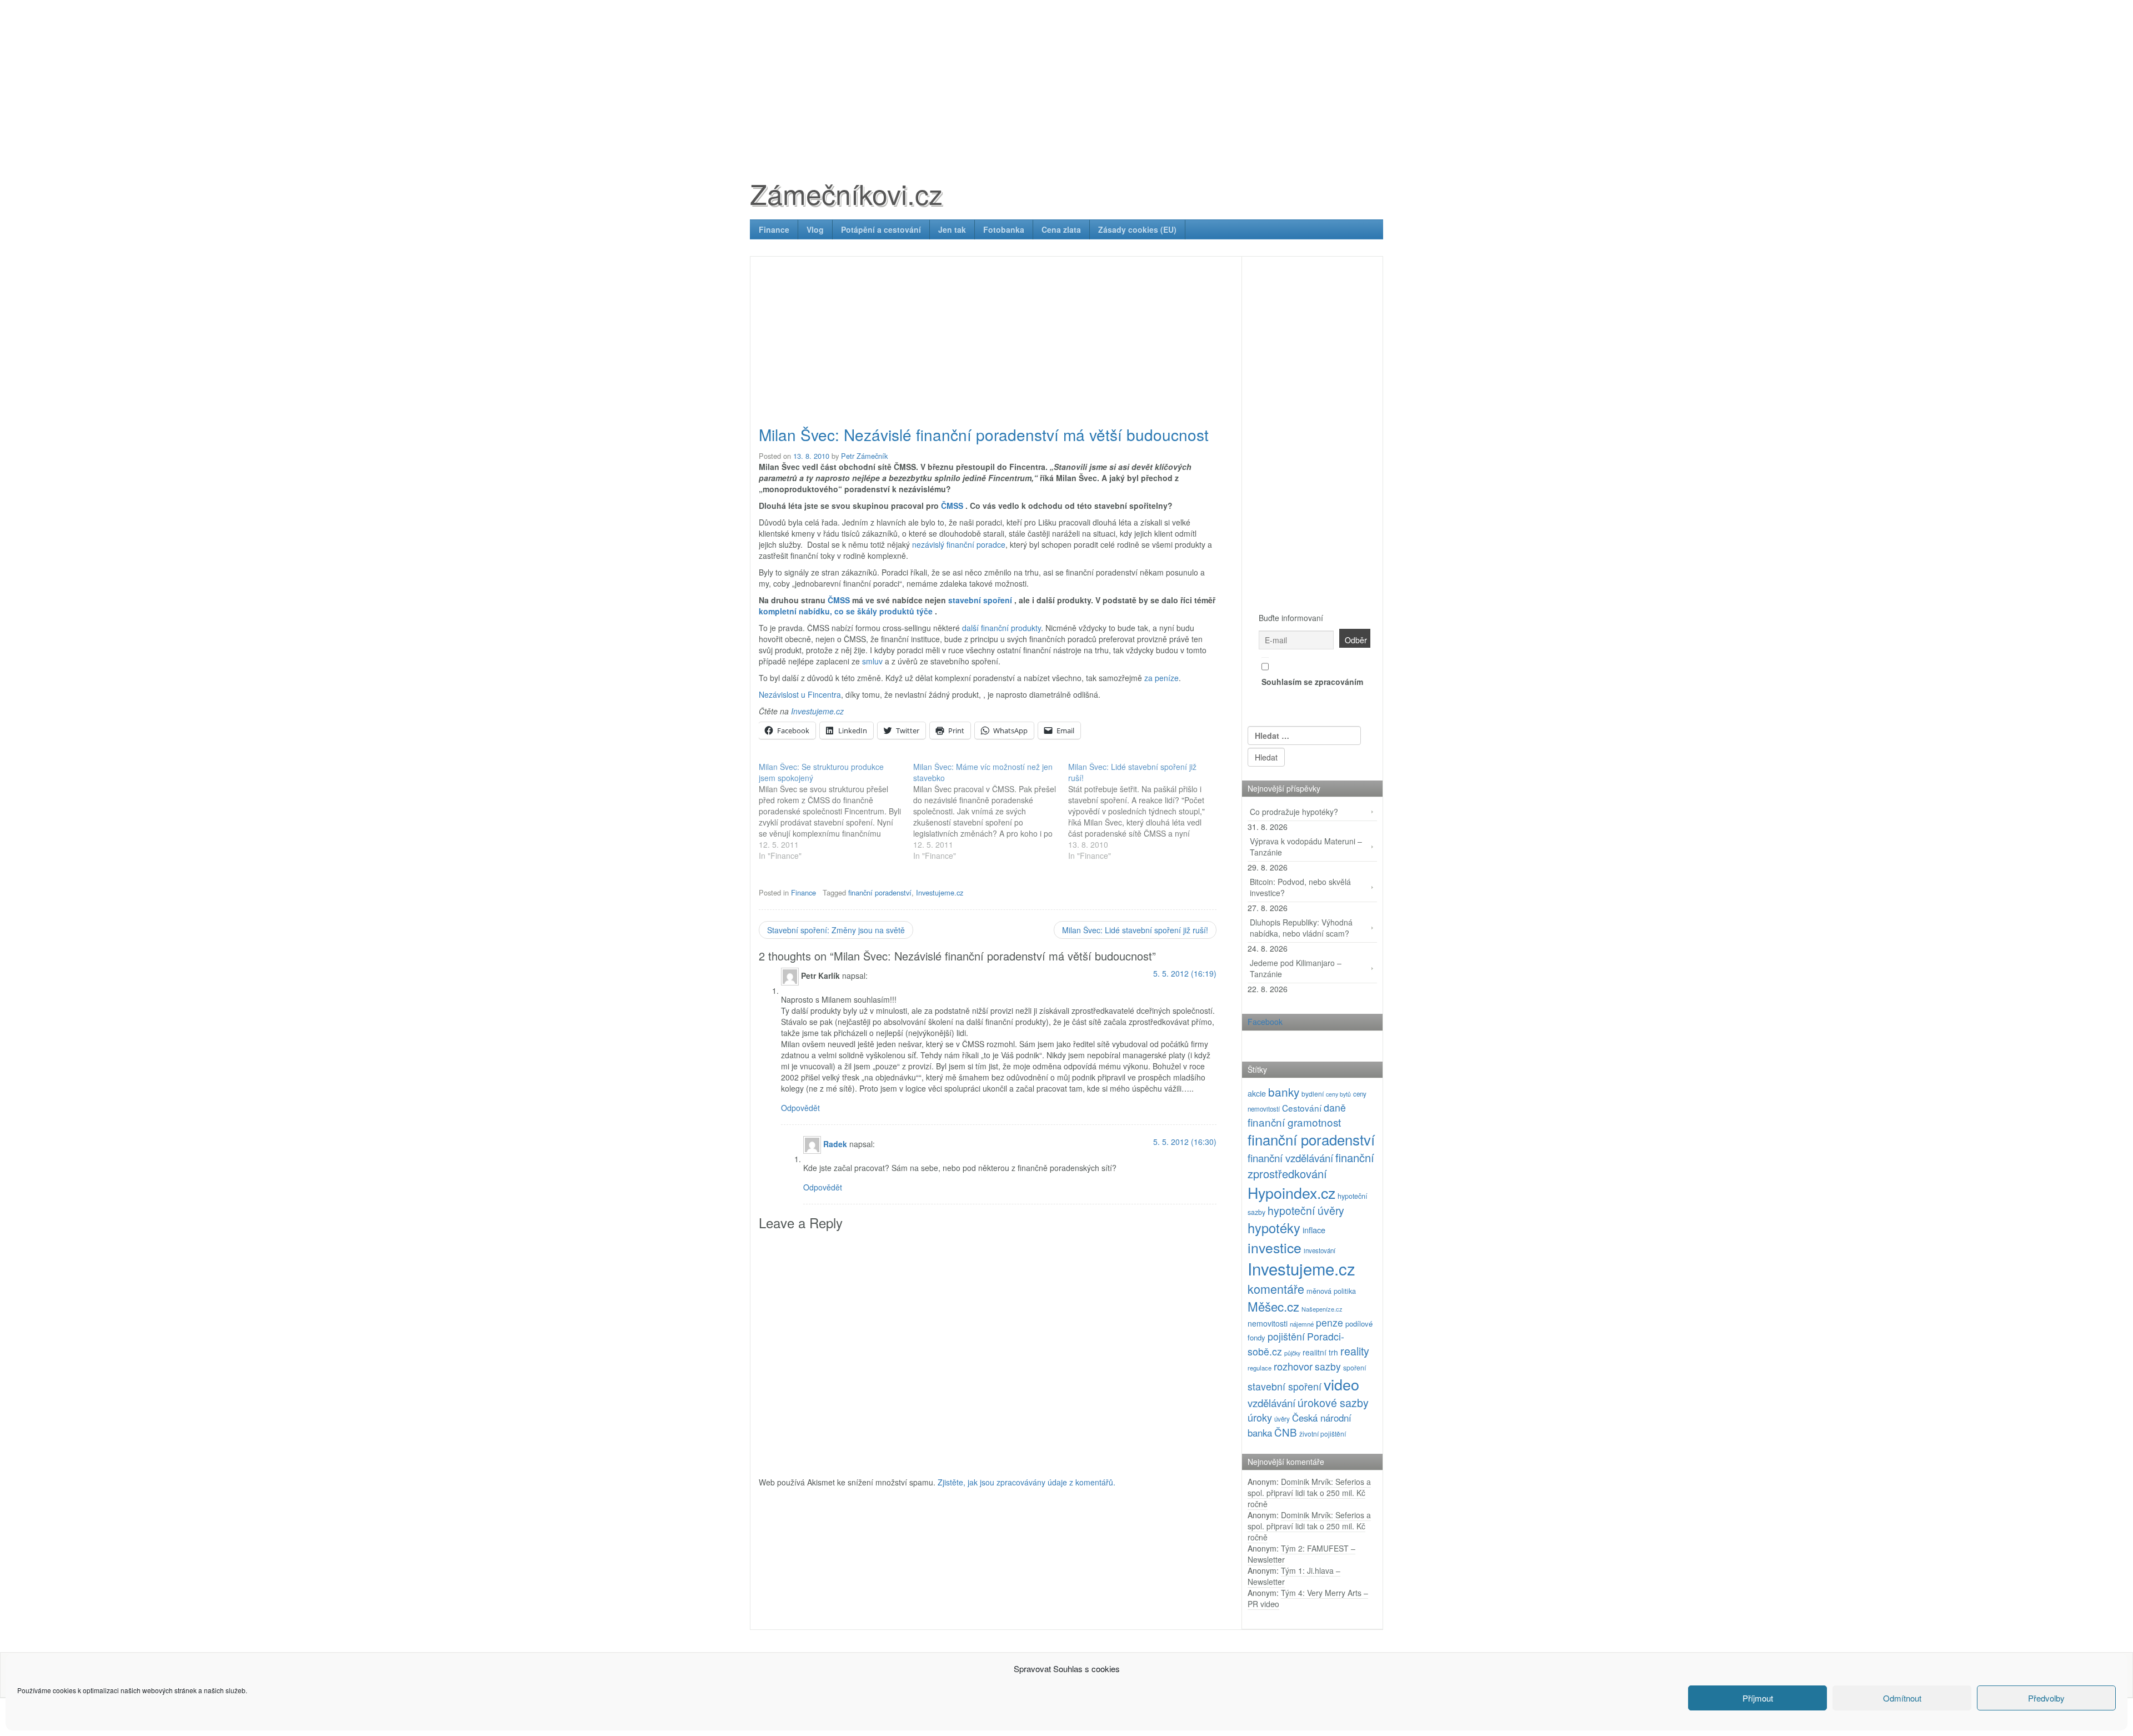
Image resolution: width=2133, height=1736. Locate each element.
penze (1330, 1322)
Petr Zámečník (864, 456)
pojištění (1286, 1336)
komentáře (1276, 1289)
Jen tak (952, 229)
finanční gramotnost (1294, 1122)
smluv (872, 661)
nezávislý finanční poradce (959, 544)
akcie (1257, 1093)
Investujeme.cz (817, 711)
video (1341, 1384)
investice (1275, 1247)
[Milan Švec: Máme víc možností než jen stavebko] (990, 811)
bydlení (1313, 1094)
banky (1284, 1092)
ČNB (1286, 1432)
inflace (1314, 1230)
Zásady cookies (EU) (1137, 229)
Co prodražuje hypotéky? (1294, 812)
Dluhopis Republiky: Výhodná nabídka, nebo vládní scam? (1301, 928)
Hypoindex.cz (1291, 1192)
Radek (835, 1143)
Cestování (1302, 1108)
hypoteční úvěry (1306, 1210)
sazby (1328, 1366)
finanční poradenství (880, 892)
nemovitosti (1268, 1323)
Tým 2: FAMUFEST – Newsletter (1301, 1554)
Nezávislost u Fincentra (800, 694)
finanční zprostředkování (1311, 1165)
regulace (1260, 1368)
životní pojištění (1323, 1434)
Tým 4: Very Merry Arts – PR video (1308, 1598)
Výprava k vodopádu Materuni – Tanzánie (1306, 847)
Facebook (1265, 1022)
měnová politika (1331, 1291)
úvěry (1282, 1419)
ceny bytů (1338, 1094)
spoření (1355, 1367)
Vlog (815, 229)
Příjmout (1758, 1698)
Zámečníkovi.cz (846, 193)
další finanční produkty (1002, 628)
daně (1335, 1107)
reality (1355, 1351)
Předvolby (2046, 1698)
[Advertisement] (1066, 78)
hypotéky (1274, 1228)
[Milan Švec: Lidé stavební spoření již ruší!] (1145, 811)
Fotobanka (1004, 229)
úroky (1260, 1417)
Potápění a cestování (881, 229)
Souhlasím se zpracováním (1312, 682)
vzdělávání (1271, 1402)
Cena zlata (1061, 229)
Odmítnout (1902, 1698)
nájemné (1302, 1324)
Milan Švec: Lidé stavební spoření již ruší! (1135, 930)
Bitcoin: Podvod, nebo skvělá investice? (1300, 887)
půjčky (1292, 1353)
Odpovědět (800, 1108)
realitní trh (1320, 1352)
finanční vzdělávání (1290, 1157)
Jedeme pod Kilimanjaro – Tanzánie (1296, 968)
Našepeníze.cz (1322, 1309)
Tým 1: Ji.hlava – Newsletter (1294, 1576)
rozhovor (1293, 1366)
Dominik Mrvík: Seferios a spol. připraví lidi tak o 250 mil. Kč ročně (1309, 1493)
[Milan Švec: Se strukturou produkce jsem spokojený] (836, 811)
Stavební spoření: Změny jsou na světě (836, 930)
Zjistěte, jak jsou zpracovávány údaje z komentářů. (1027, 1482)
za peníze (1161, 678)
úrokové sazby (1333, 1402)
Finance (774, 229)
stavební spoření (1285, 1386)
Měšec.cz (1273, 1306)
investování (1320, 1250)
